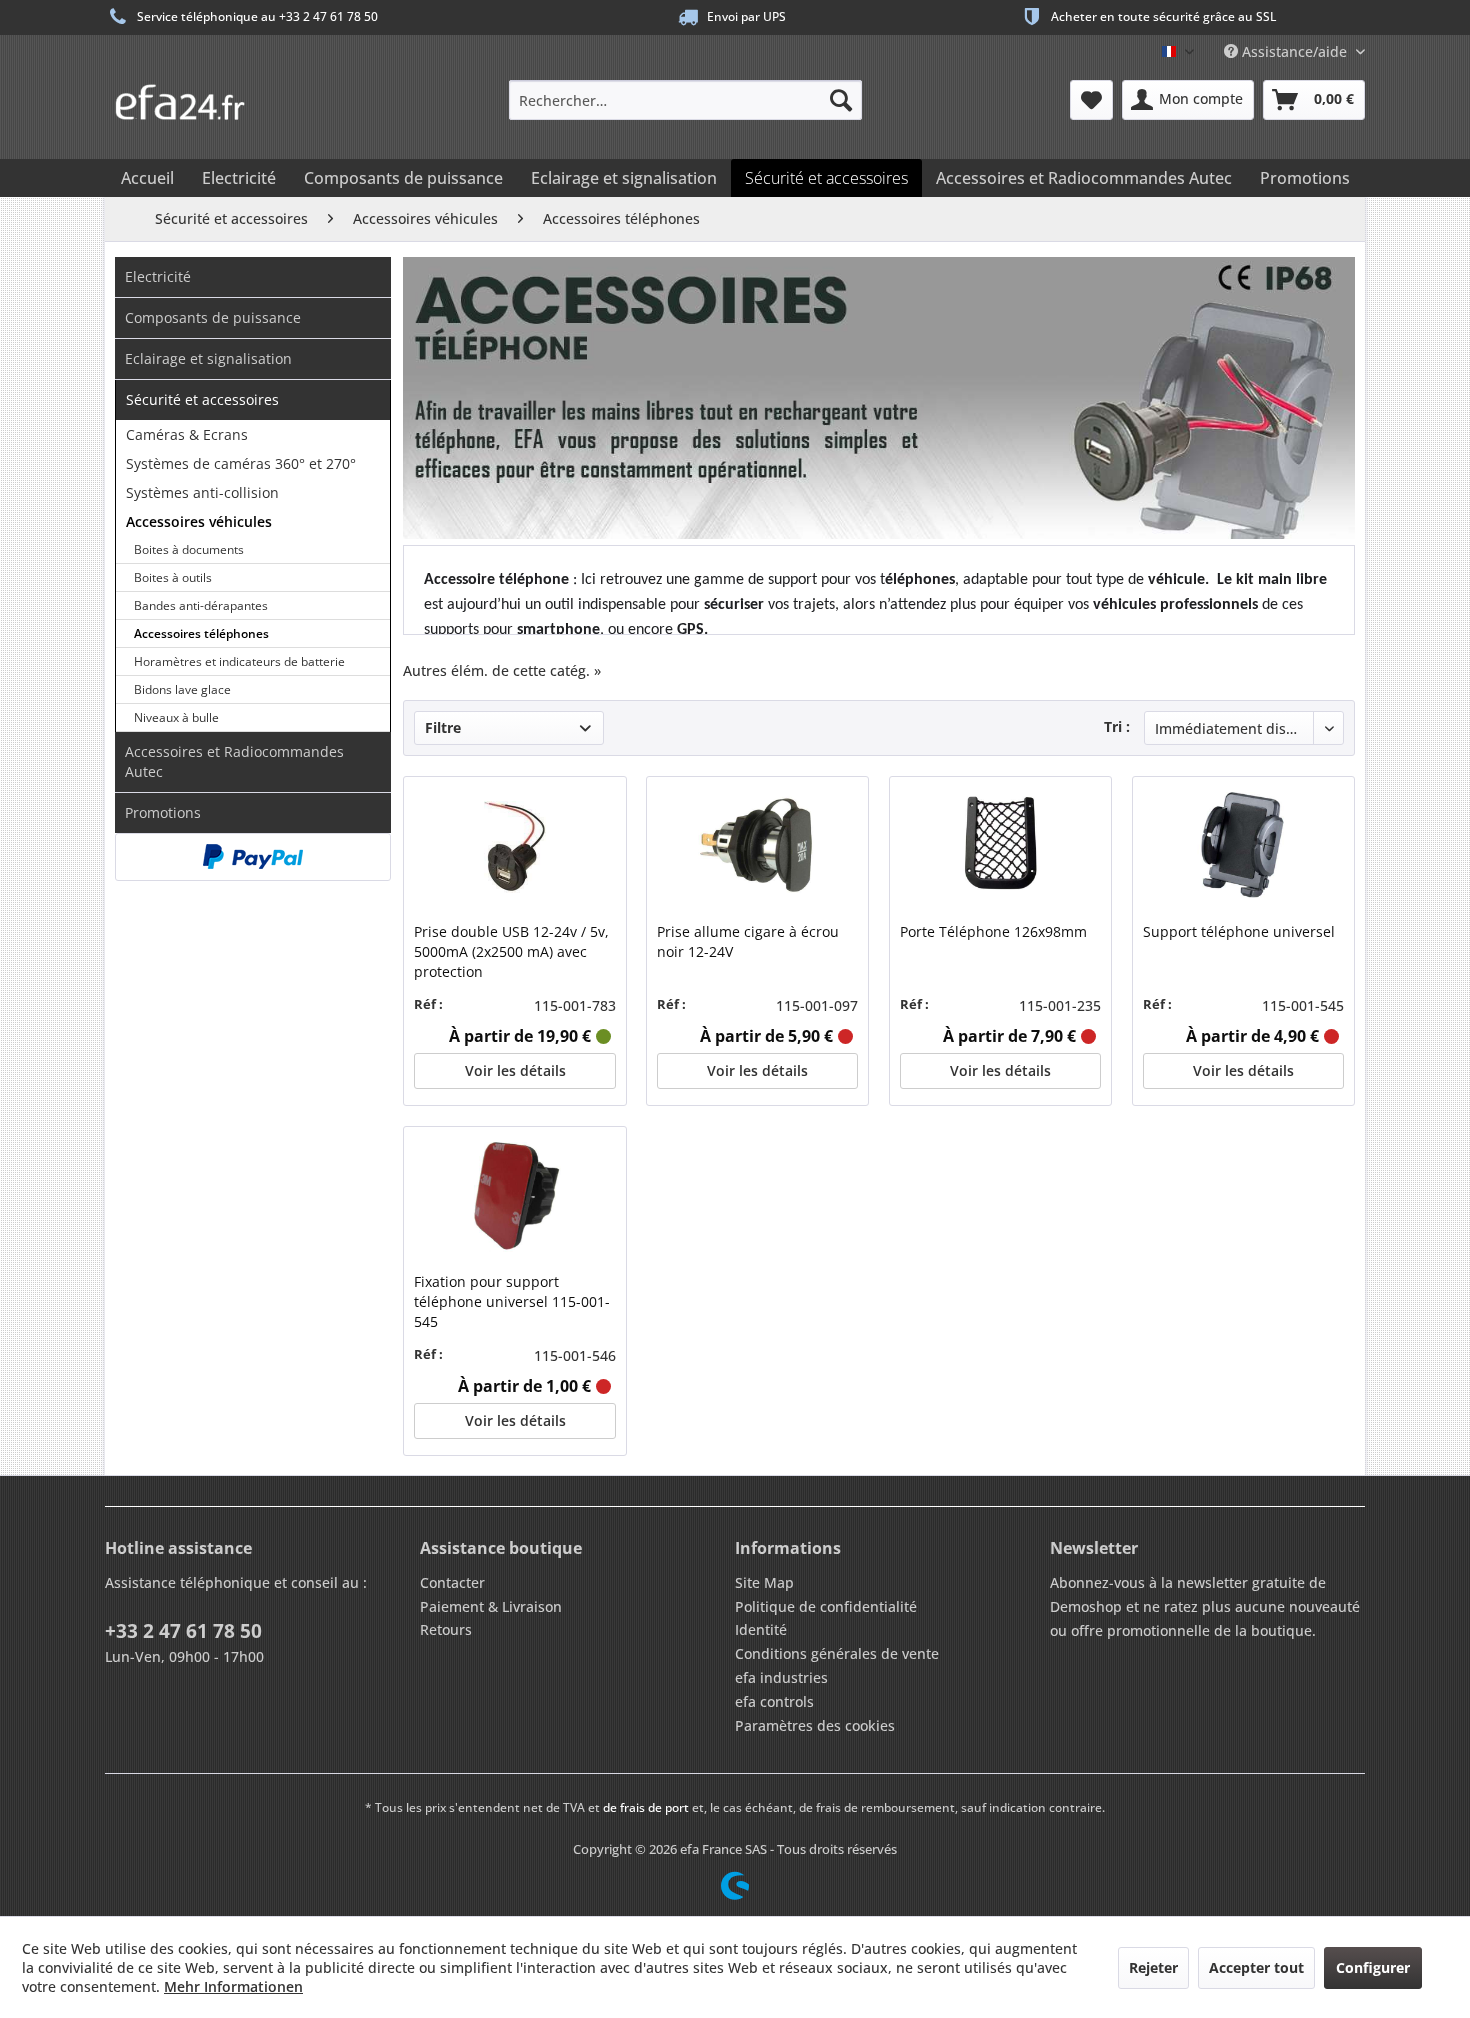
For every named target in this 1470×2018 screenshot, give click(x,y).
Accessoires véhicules (199, 521)
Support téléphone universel (1239, 931)
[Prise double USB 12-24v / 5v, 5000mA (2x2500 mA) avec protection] (514, 847)
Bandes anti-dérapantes (201, 605)
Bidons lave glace (182, 689)
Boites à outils (173, 577)
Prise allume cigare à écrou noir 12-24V (748, 941)
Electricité (158, 276)
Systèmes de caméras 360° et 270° (241, 463)
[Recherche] (841, 100)
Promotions (163, 812)
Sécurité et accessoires (202, 399)
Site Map (764, 1582)
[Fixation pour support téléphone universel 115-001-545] (514, 1197)
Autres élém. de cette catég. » (502, 670)
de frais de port (646, 1807)
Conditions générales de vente (837, 1653)
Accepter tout (1256, 1967)
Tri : (1117, 726)
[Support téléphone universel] (1243, 847)
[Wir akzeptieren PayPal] (253, 857)
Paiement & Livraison (491, 1606)
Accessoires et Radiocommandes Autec (234, 761)
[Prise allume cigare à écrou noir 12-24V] (757, 847)
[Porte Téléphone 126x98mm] (1000, 847)
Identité (761, 1629)
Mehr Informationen (233, 1986)
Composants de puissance (213, 317)
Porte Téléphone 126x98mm (993, 931)
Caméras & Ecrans (187, 434)
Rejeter (1153, 1967)
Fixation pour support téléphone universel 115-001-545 (512, 1301)
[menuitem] (685, 100)
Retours (446, 1629)
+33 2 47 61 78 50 (183, 1631)
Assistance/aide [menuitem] (1294, 51)
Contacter (452, 1582)
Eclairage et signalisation (208, 358)
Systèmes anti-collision (202, 492)
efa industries (781, 1677)
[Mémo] (1091, 100)
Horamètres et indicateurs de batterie (239, 661)
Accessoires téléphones (201, 633)
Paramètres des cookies (815, 1725)
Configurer (1373, 1967)
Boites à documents (189, 549)
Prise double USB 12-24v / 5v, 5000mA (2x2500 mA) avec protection (511, 951)
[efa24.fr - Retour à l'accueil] (190, 95)
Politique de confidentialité (826, 1606)
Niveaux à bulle (176, 717)
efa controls (774, 1701)
